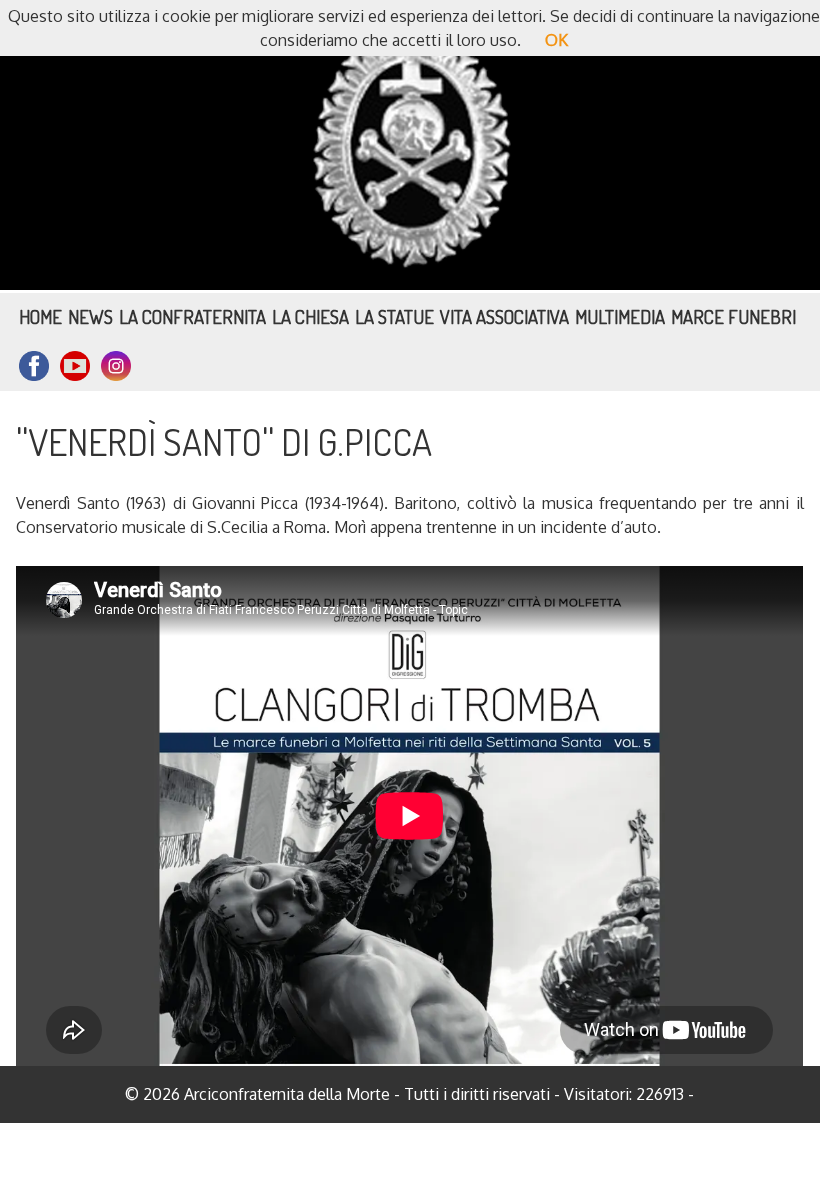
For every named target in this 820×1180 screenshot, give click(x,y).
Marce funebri (733, 316)
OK (556, 40)
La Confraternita (192, 316)
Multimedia (620, 316)
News (90, 316)
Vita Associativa (504, 316)
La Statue (394, 316)
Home (40, 316)
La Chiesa (310, 316)
